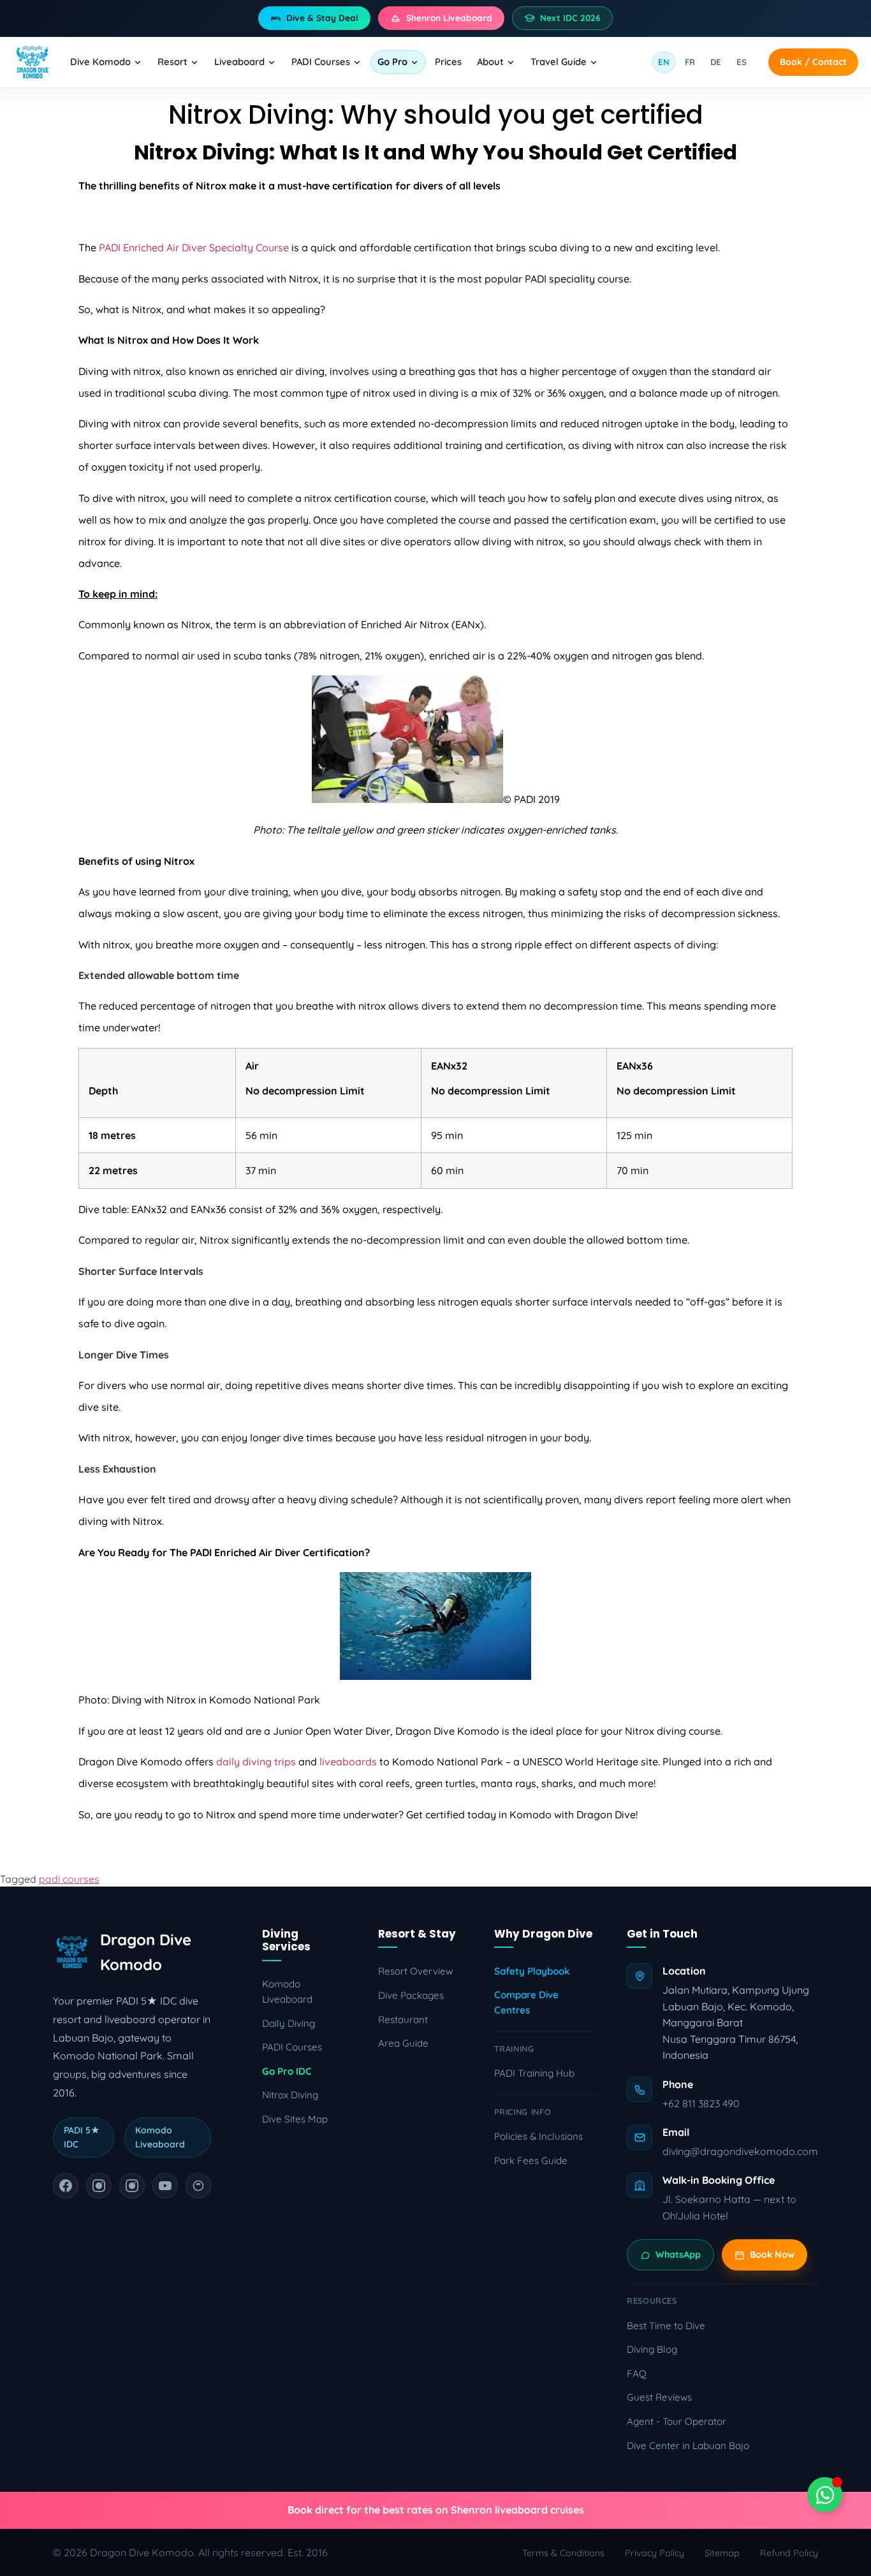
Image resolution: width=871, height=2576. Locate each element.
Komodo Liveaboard (287, 1991)
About (490, 62)
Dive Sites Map (295, 2119)
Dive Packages (411, 1995)
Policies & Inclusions (538, 2136)
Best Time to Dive (666, 2326)
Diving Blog (652, 2349)
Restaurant (403, 2020)
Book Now (772, 2255)
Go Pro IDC (287, 2071)
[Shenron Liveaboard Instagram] (132, 2186)
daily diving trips (256, 1762)
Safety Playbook (532, 1971)
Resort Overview (415, 1971)
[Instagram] (99, 2186)
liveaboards (348, 1762)
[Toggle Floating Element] (825, 2495)
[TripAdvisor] (198, 2186)
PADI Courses (321, 62)
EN (664, 62)
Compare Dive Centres (526, 2002)
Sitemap (722, 2553)
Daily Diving (289, 2023)
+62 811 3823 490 (701, 2103)
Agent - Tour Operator (677, 2421)
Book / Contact (813, 62)
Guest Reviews (659, 2397)
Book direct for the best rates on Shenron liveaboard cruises (436, 2510)
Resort (172, 62)
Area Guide (403, 2043)
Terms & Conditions (563, 2553)
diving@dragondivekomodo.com (740, 2151)
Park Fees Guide (531, 2160)
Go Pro (392, 62)
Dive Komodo (100, 62)
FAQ (637, 2374)
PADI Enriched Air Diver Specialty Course (194, 247)
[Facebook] (66, 2186)
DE (716, 62)
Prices (448, 62)
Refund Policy (789, 2553)
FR (690, 62)
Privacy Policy (655, 2553)
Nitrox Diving (290, 2095)
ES (742, 62)
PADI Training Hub (534, 2073)
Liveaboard (239, 62)
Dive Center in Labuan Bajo (688, 2446)
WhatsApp (678, 2255)
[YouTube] (165, 2186)
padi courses (69, 1879)
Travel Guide (559, 62)
